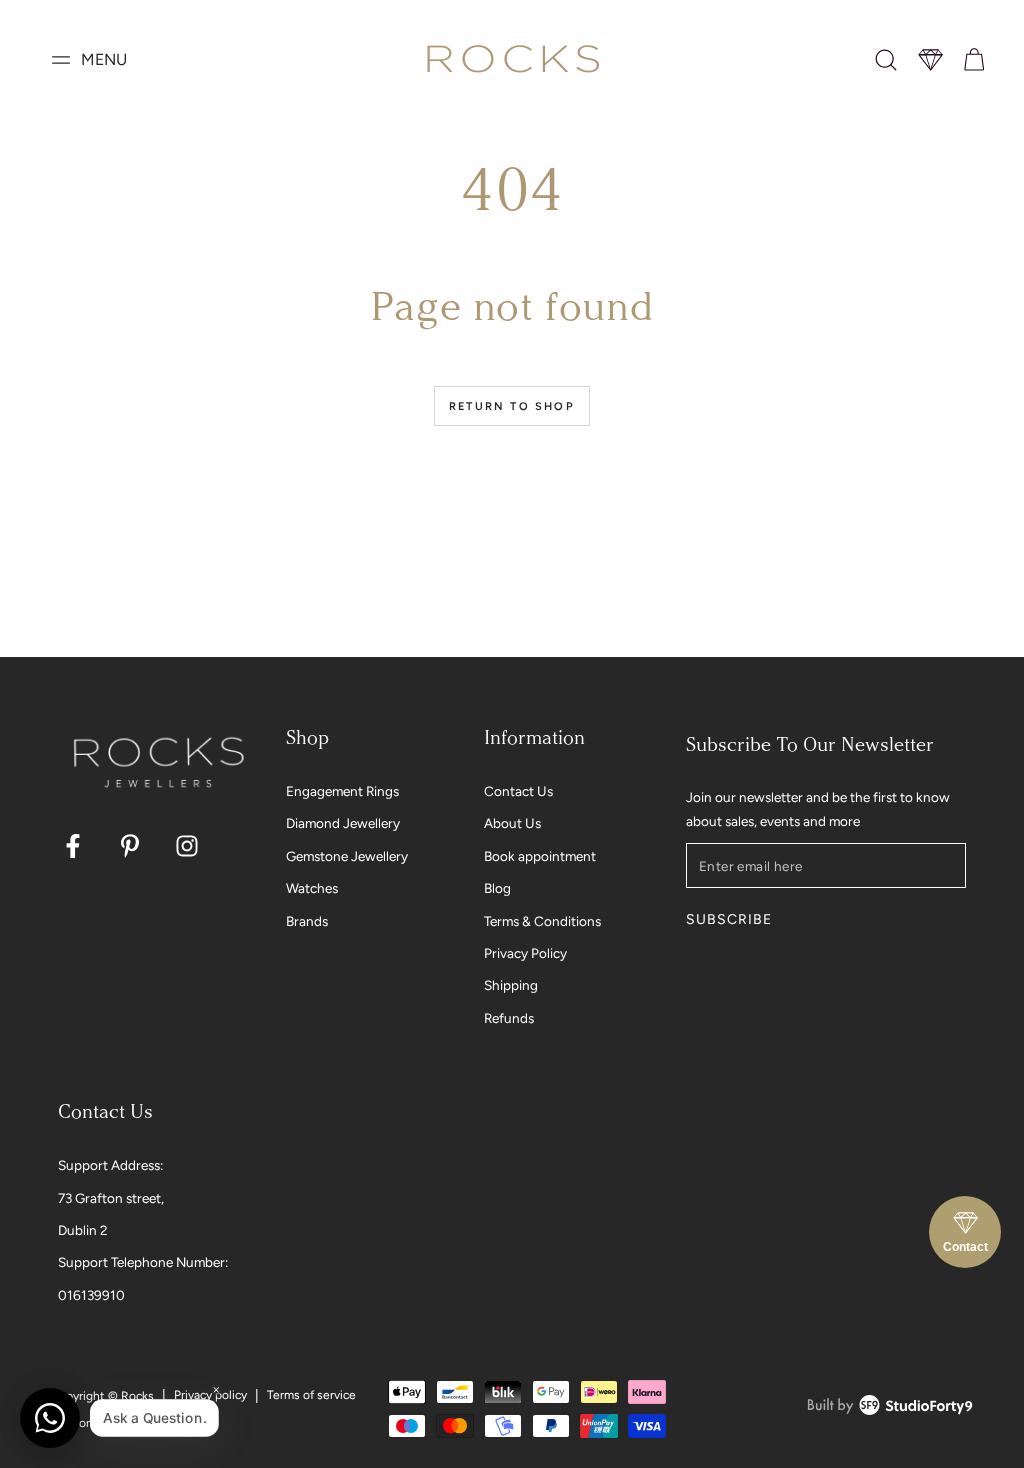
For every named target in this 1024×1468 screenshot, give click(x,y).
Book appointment (540, 856)
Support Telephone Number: (143, 1262)
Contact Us (518, 791)
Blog (497, 888)
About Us (512, 823)
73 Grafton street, (111, 1198)
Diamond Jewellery (343, 823)
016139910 (91, 1295)
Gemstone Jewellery (347, 856)
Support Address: (110, 1165)
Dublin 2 (83, 1230)
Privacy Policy (525, 953)
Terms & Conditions (542, 921)
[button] (886, 60)
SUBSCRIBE (728, 919)
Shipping (511, 985)
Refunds (509, 1018)
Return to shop (512, 406)
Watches (312, 888)
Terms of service (311, 1395)
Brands (307, 921)
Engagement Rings (342, 791)
